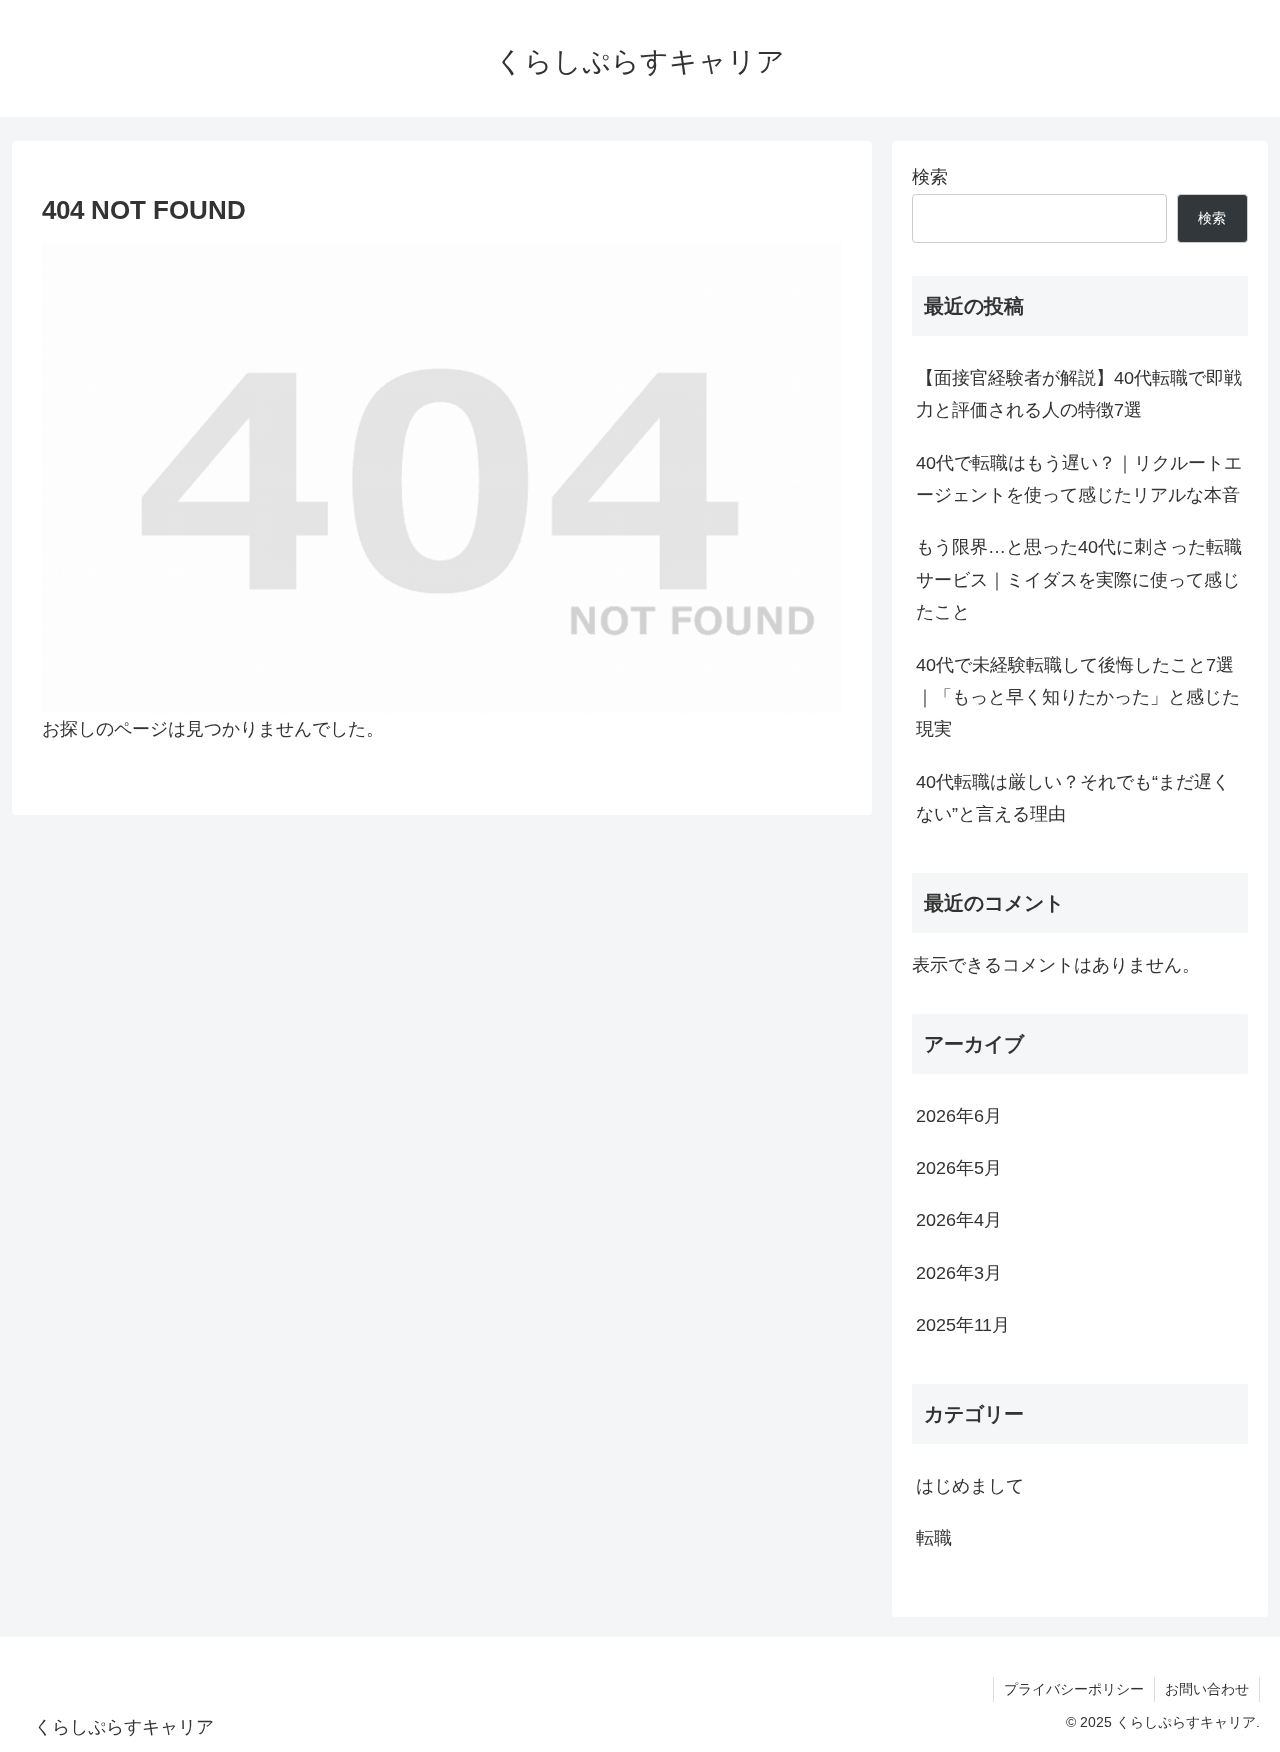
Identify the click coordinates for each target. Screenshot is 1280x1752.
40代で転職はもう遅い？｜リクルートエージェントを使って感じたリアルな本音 (1079, 479)
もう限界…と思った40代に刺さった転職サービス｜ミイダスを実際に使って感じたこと (1079, 579)
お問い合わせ (1207, 1689)
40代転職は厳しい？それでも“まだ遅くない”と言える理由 (1073, 798)
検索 (930, 177)
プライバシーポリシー (1074, 1689)
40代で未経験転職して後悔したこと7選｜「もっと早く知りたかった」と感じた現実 (1078, 697)
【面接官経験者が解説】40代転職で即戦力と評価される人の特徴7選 (1079, 394)
